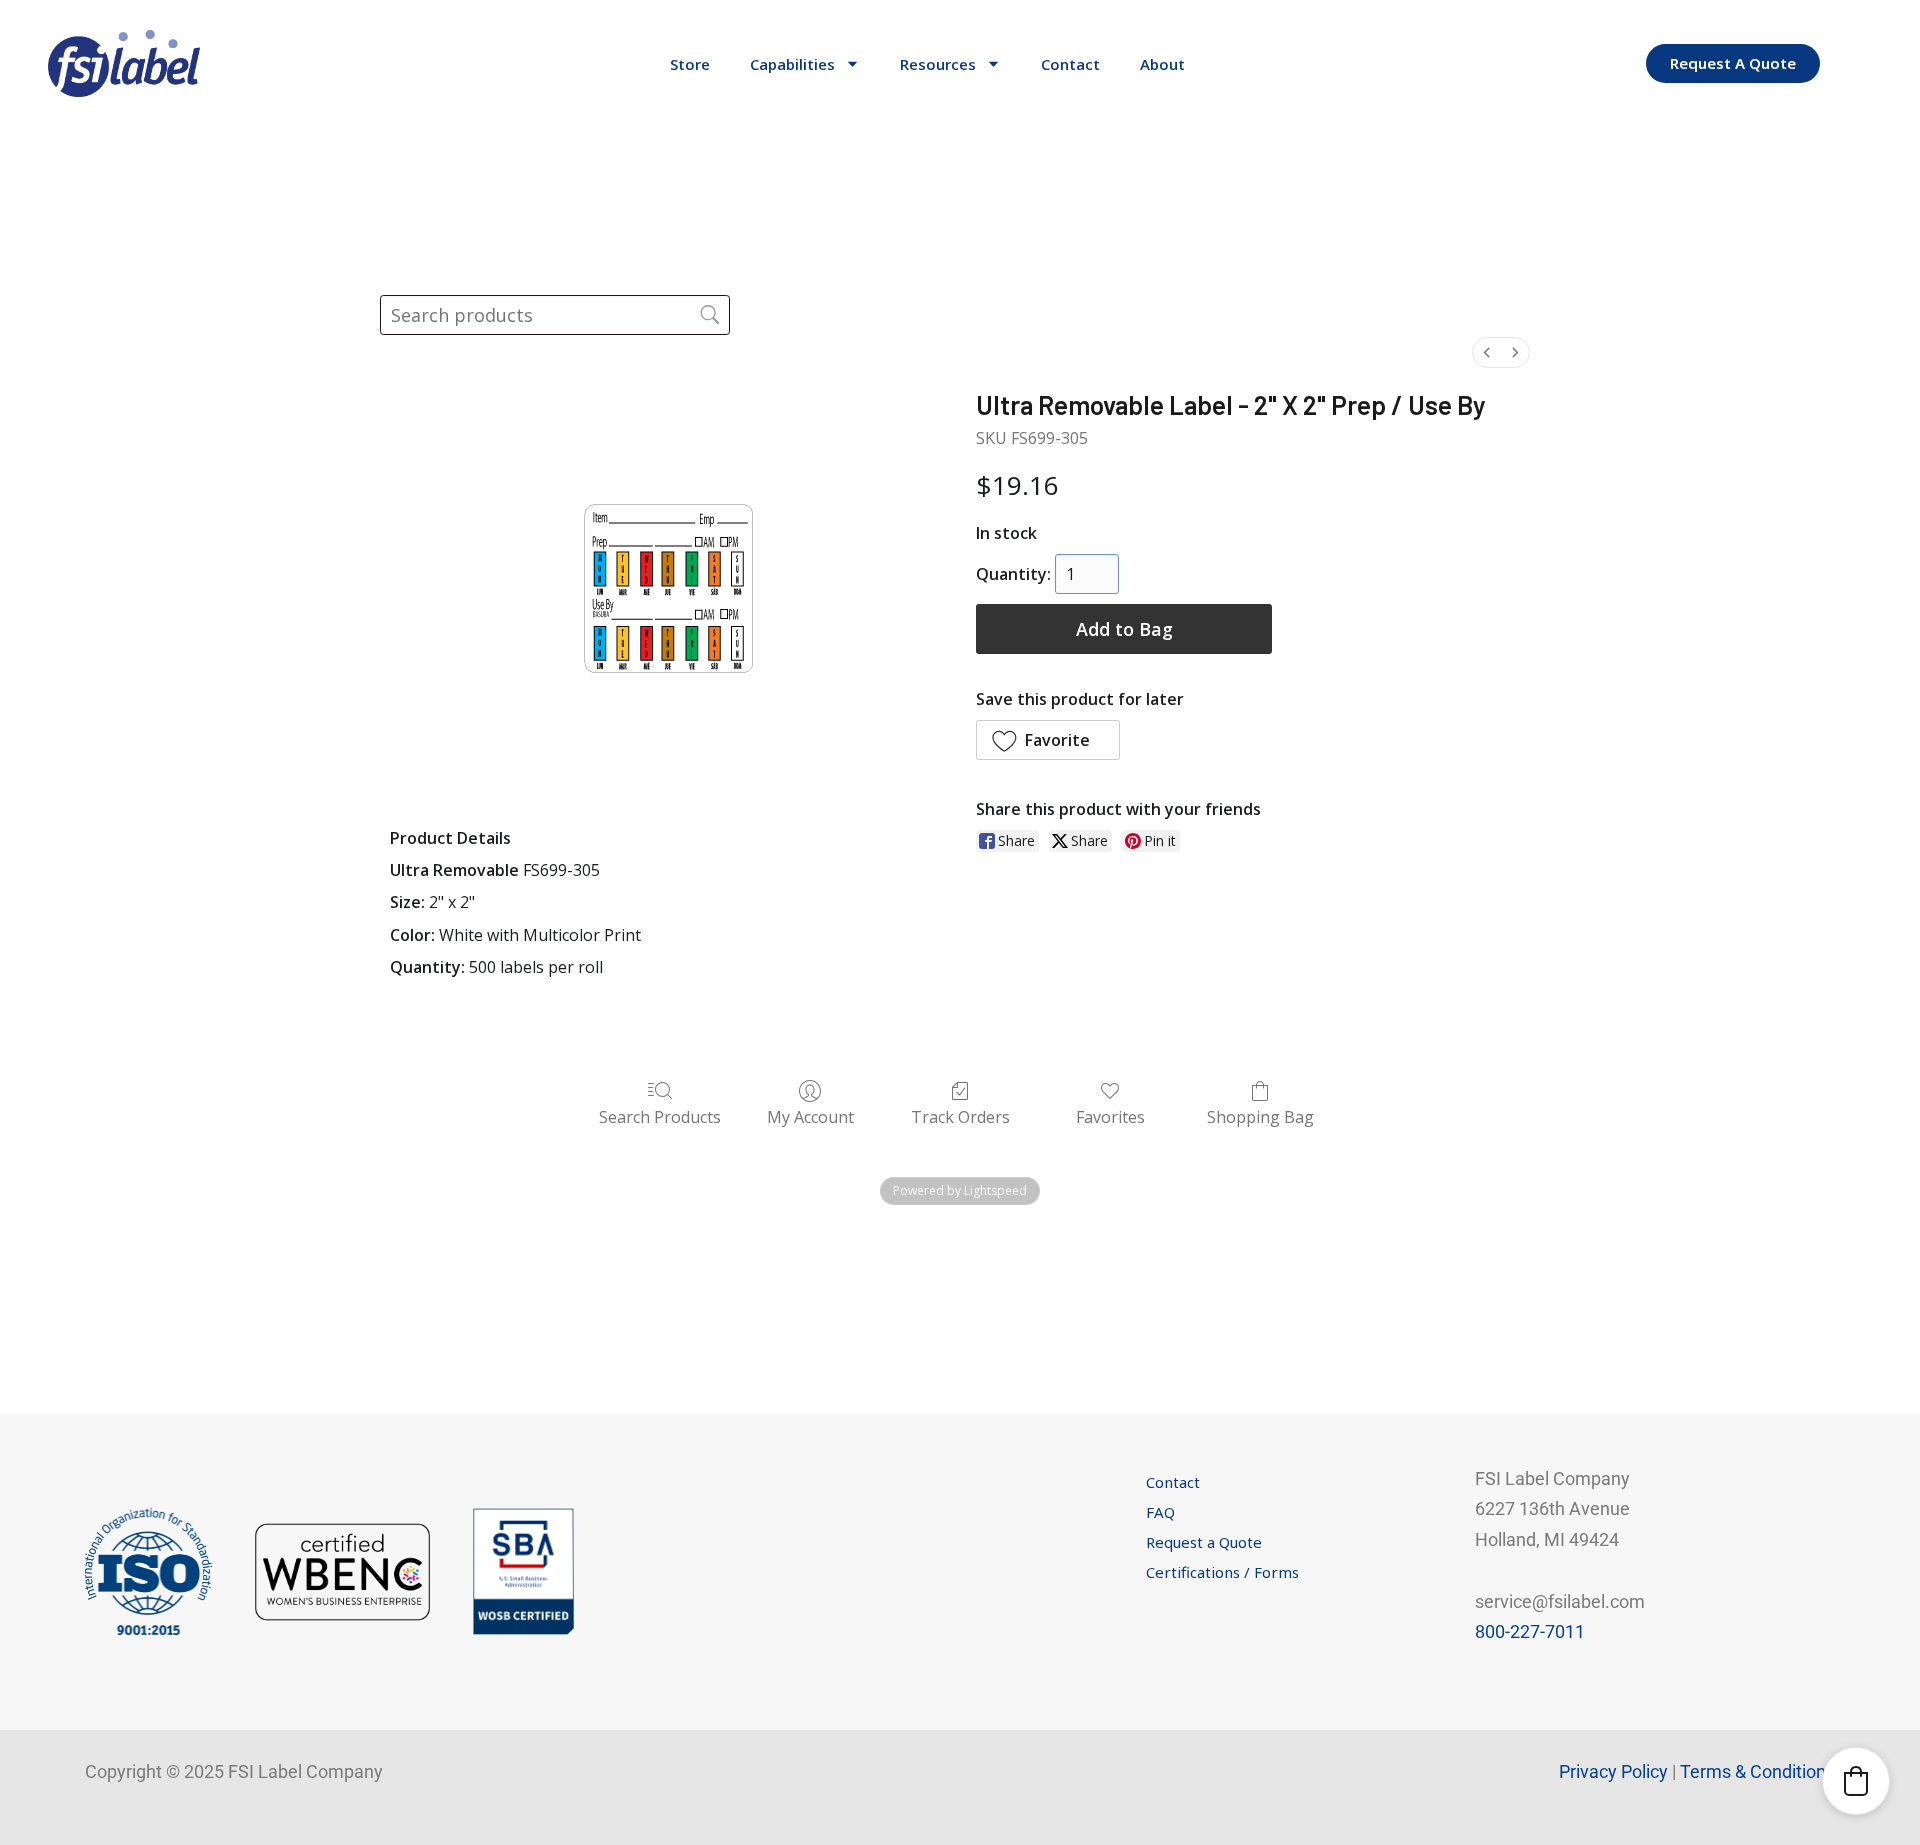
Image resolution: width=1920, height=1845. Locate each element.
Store (690, 64)
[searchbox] (555, 315)
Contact (1070, 64)
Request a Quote (1204, 1542)
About (1162, 64)
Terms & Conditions (1757, 1771)
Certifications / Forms (1222, 1572)
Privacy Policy (1613, 1771)
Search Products (660, 1116)
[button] (1048, 740)
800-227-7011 (1530, 1631)
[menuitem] (1487, 352)
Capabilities (792, 64)
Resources (938, 64)
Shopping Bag (1260, 1116)
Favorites (1110, 1116)
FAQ (1160, 1512)
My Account (810, 1116)
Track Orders (960, 1116)
